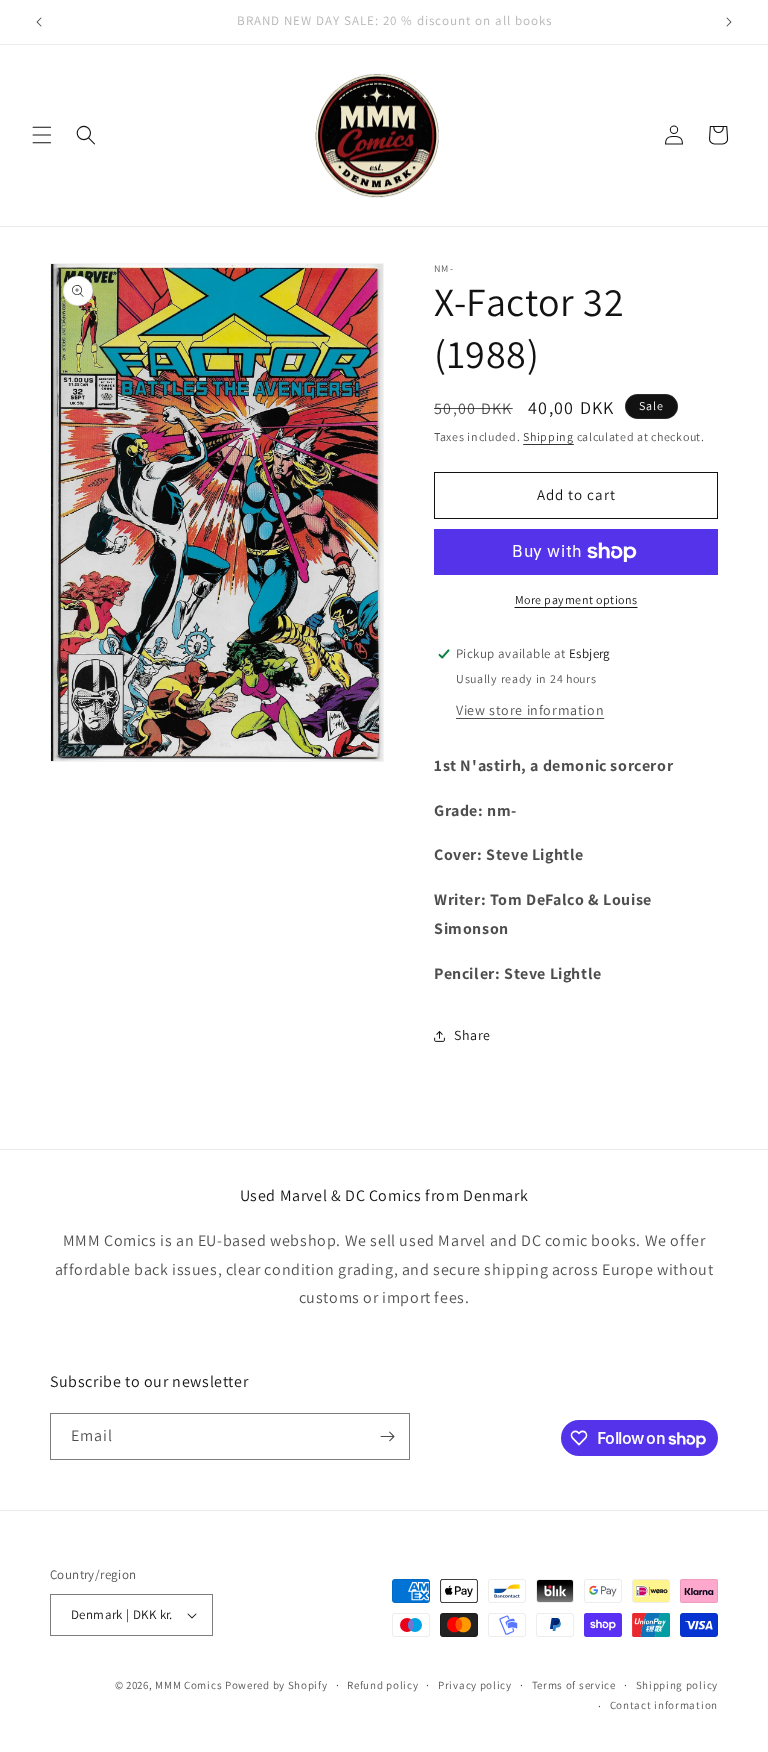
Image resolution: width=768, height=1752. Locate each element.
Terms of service (574, 1685)
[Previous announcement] (39, 22)
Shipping (548, 436)
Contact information (664, 1705)
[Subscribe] (387, 1436)
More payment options (576, 599)
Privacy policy (475, 1685)
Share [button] (472, 1035)
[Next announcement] (729, 22)
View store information (530, 710)
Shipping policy (677, 1685)
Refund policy (382, 1685)
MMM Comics (188, 1685)
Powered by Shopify (276, 1685)
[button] (42, 135)
